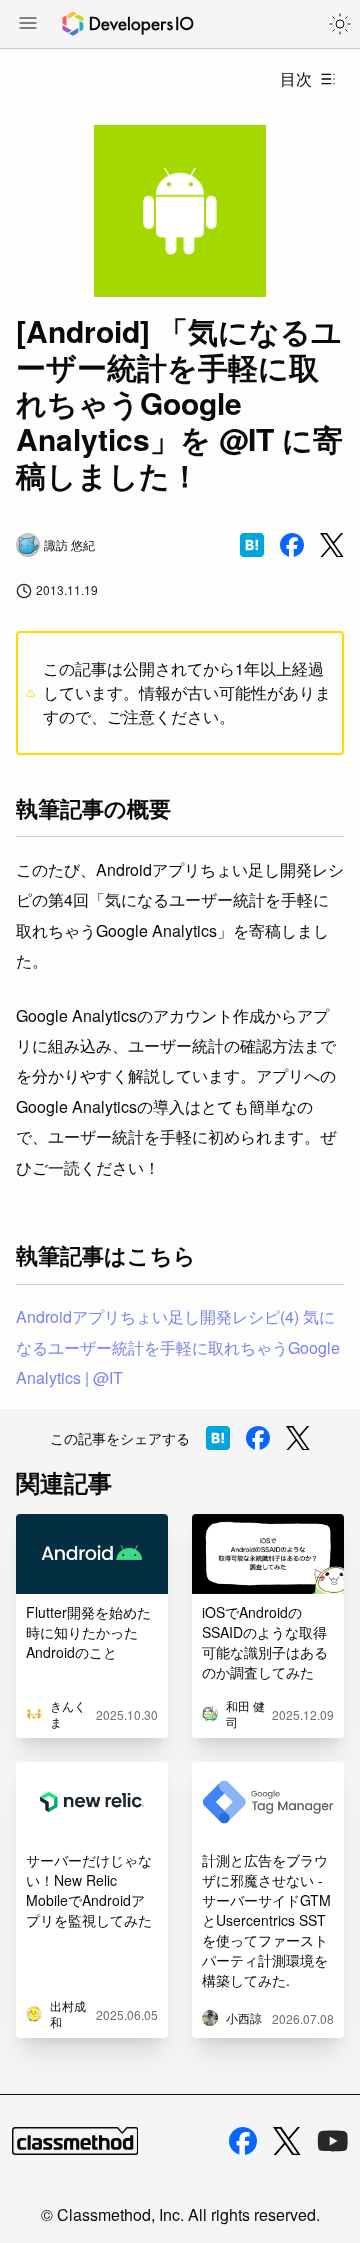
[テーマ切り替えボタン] (340, 24)
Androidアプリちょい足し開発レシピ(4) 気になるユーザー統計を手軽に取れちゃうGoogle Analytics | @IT (178, 1347)
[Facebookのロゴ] (243, 2141)
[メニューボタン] (28, 25)
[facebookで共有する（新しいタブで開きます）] (292, 545)
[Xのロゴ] (287, 2141)
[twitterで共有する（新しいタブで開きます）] (332, 545)
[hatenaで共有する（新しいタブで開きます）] (252, 545)
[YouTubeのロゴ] (333, 2141)
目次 (296, 78)
